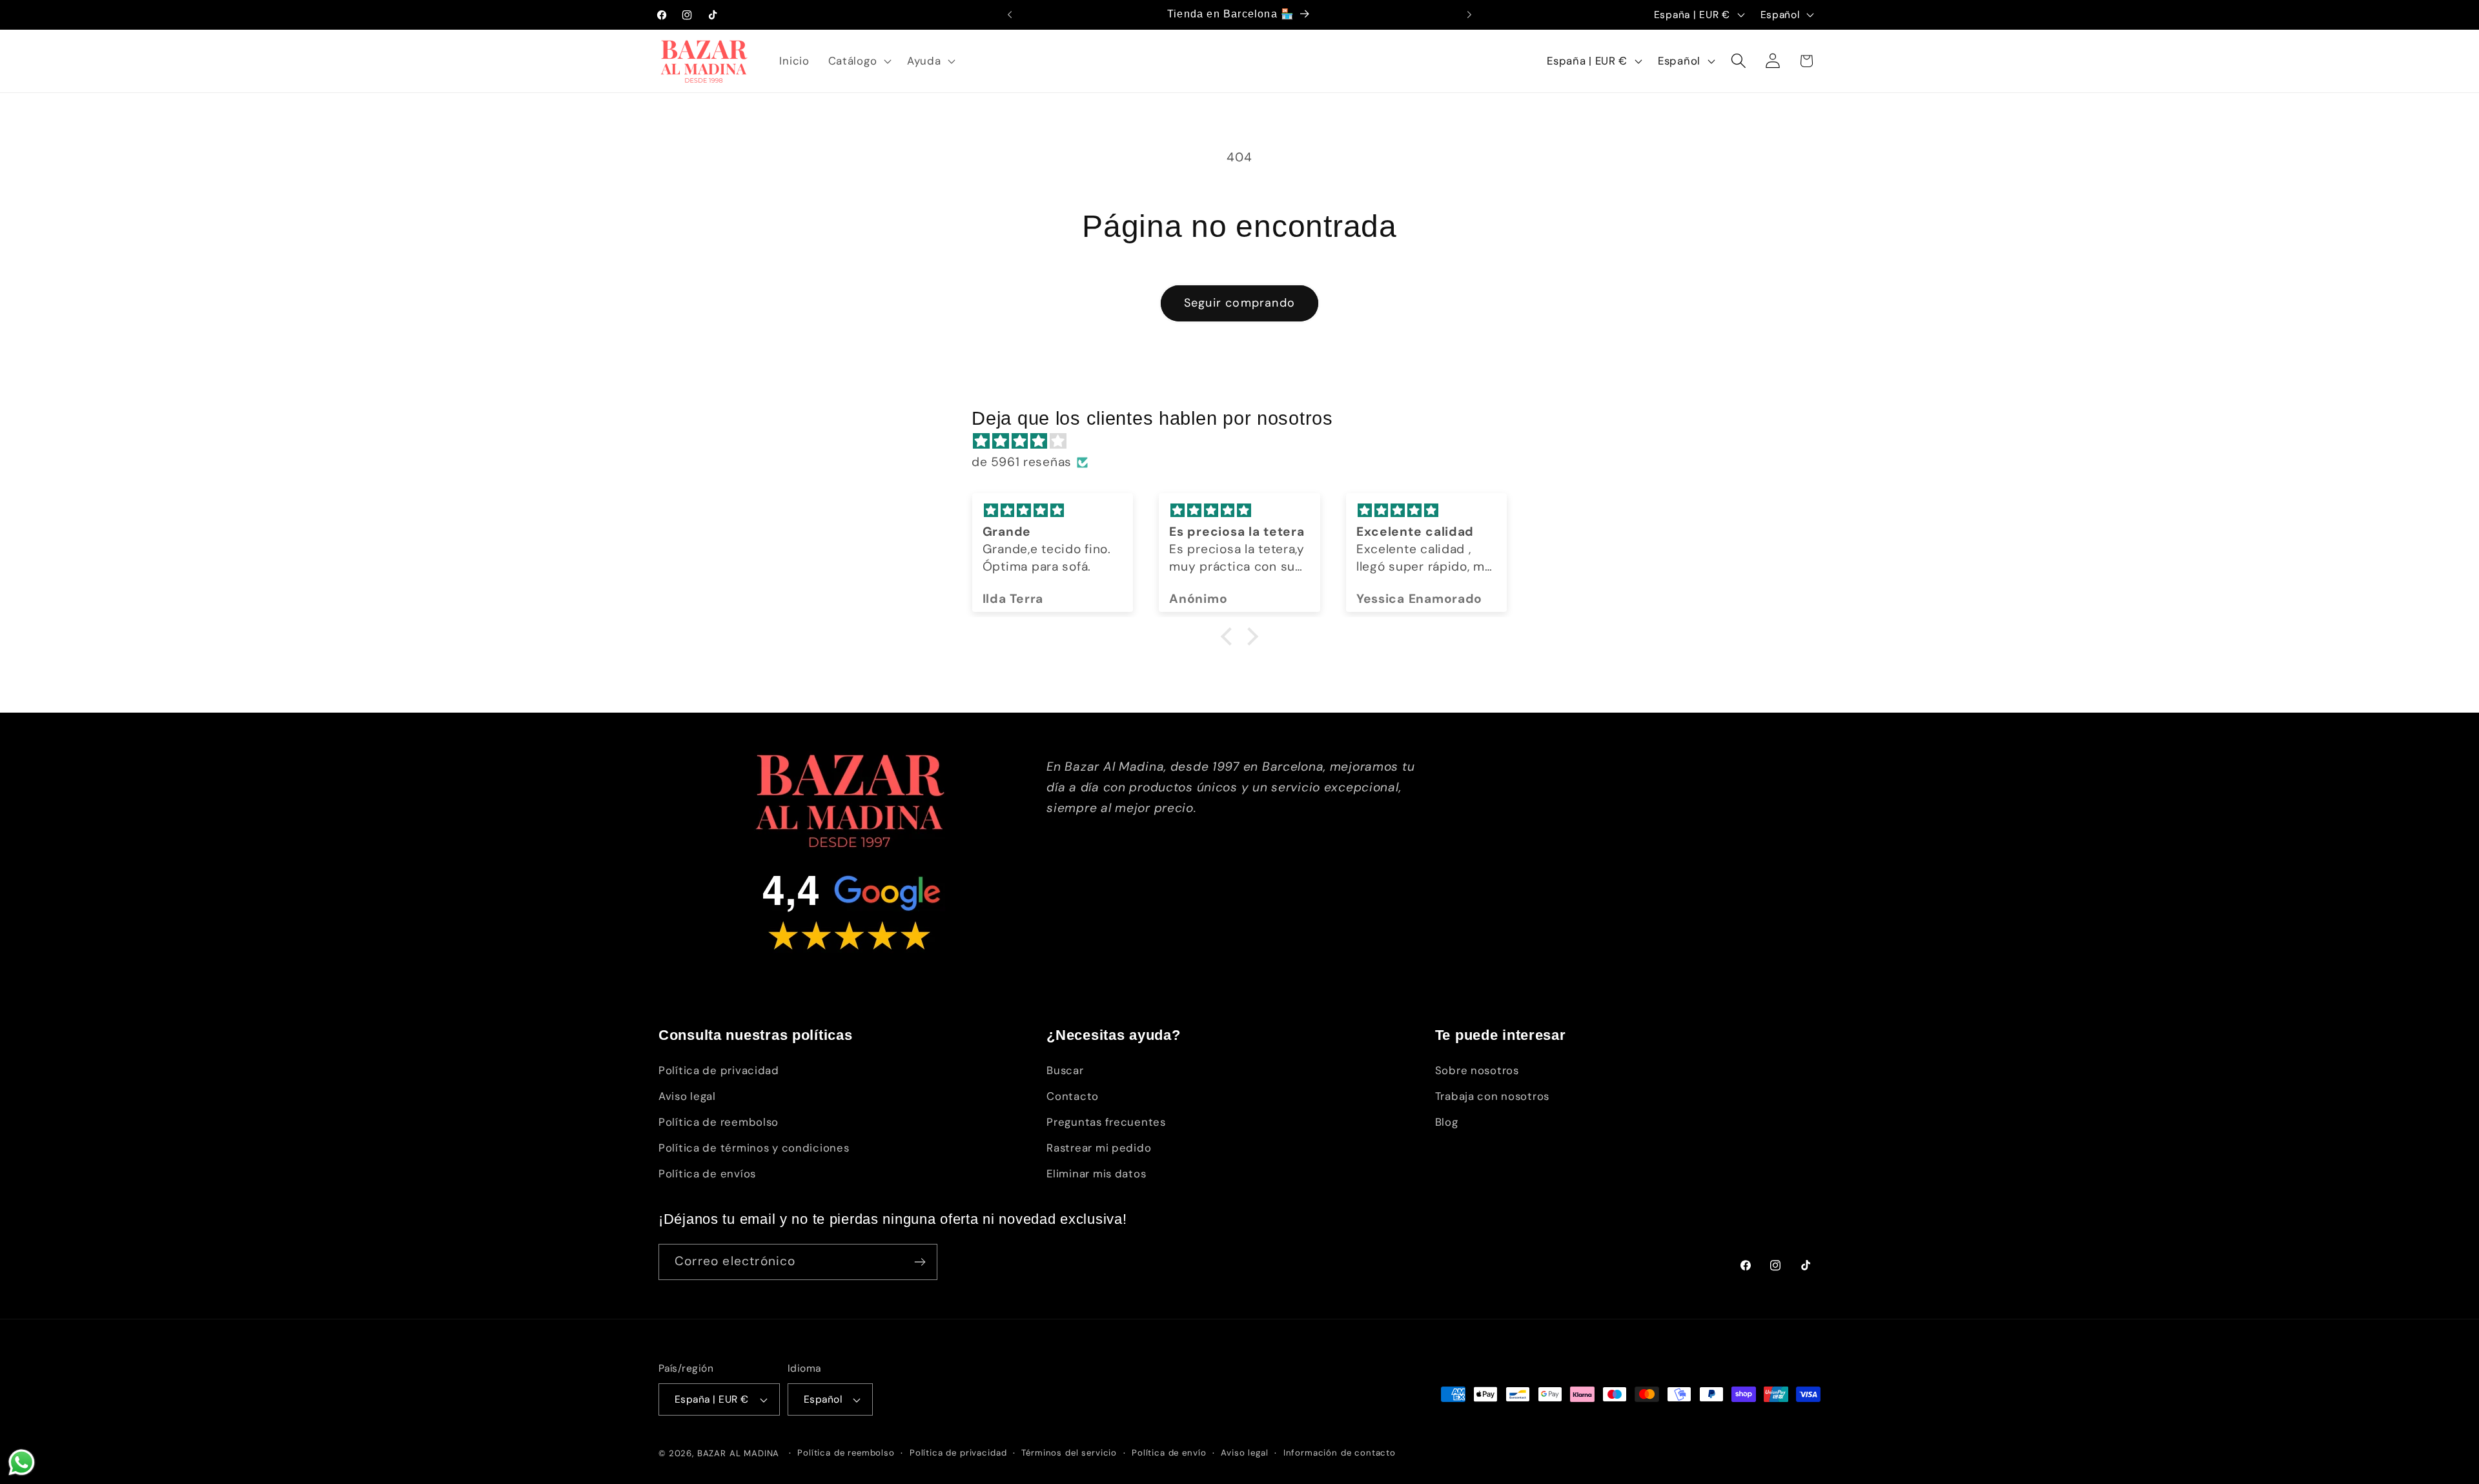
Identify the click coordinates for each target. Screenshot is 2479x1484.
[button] (858, 61)
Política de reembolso (719, 1122)
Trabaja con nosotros (1492, 1096)
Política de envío (1169, 1453)
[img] (1246, 441)
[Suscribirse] (920, 1262)
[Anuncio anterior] (1010, 15)
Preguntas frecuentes (1106, 1122)
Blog (1447, 1122)
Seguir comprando (1239, 303)
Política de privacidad (719, 1070)
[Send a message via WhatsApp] (22, 1462)
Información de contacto (1340, 1453)
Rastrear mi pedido (1099, 1148)
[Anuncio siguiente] (1469, 15)
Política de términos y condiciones (754, 1148)
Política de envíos (707, 1174)
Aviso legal (687, 1096)
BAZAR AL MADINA (739, 1453)
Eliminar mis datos (1096, 1174)
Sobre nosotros (1477, 1070)
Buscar (1065, 1070)
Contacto (1073, 1096)
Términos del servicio (1069, 1453)
